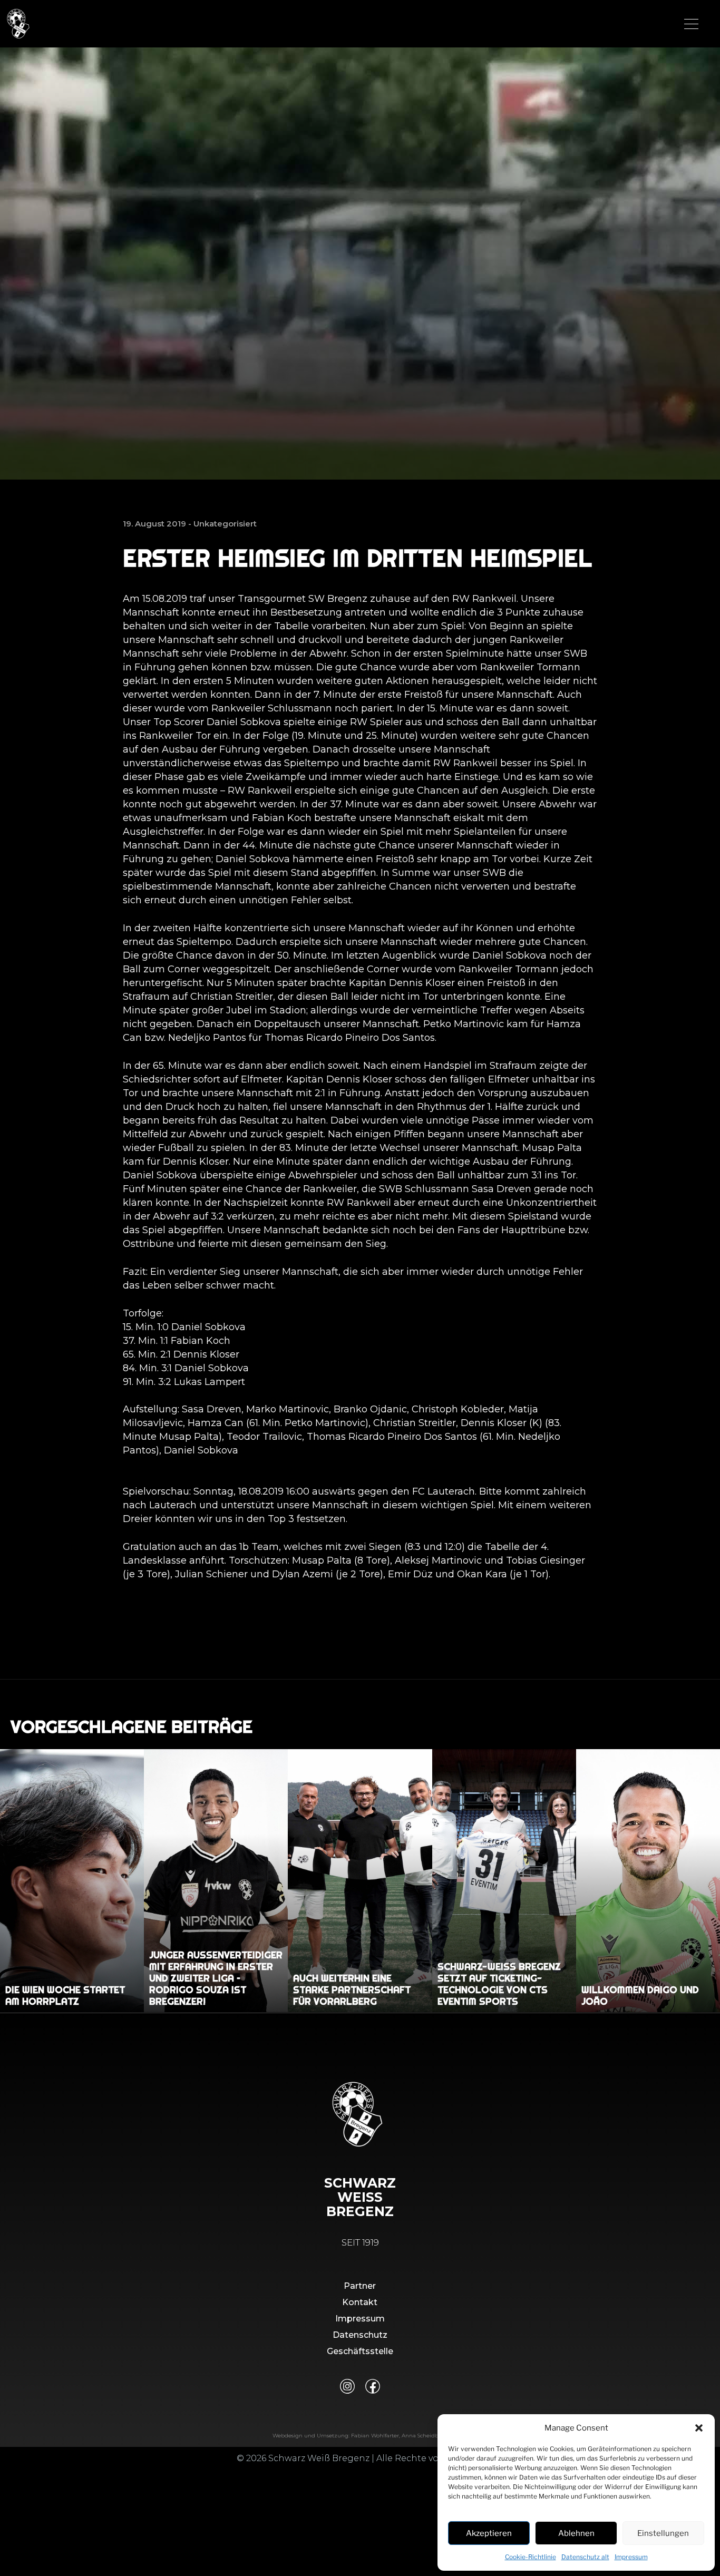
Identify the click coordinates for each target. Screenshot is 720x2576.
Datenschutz (360, 2335)
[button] (699, 2428)
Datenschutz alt (585, 2557)
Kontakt (360, 2302)
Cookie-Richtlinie (531, 2557)
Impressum (631, 2557)
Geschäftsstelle (360, 2351)
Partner (360, 2286)
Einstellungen (663, 2533)
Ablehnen (576, 2533)
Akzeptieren (489, 2533)
